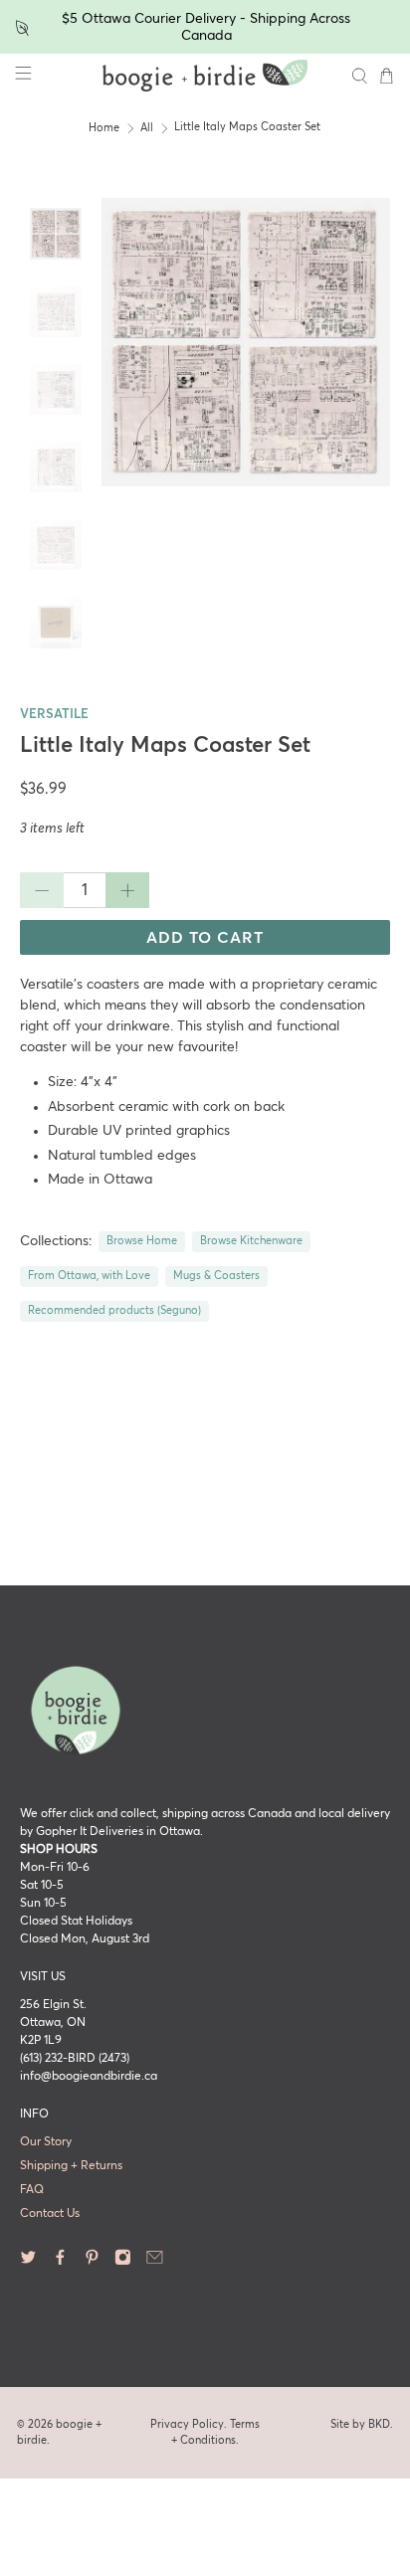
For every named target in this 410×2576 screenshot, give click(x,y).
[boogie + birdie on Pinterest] (92, 2263)
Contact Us (50, 2214)
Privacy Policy (187, 2424)
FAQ (32, 2190)
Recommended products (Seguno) (114, 1311)
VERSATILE (54, 715)
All (147, 128)
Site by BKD (360, 2424)
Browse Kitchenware (251, 1241)
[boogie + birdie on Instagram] (123, 2263)
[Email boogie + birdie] (155, 2263)
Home (104, 128)
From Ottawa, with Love (89, 1276)
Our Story (46, 2142)
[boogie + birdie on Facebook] (60, 2263)
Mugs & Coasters (216, 1276)
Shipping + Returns (71, 2166)
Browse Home (142, 1241)
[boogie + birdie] (205, 76)
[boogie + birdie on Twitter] (28, 2263)
